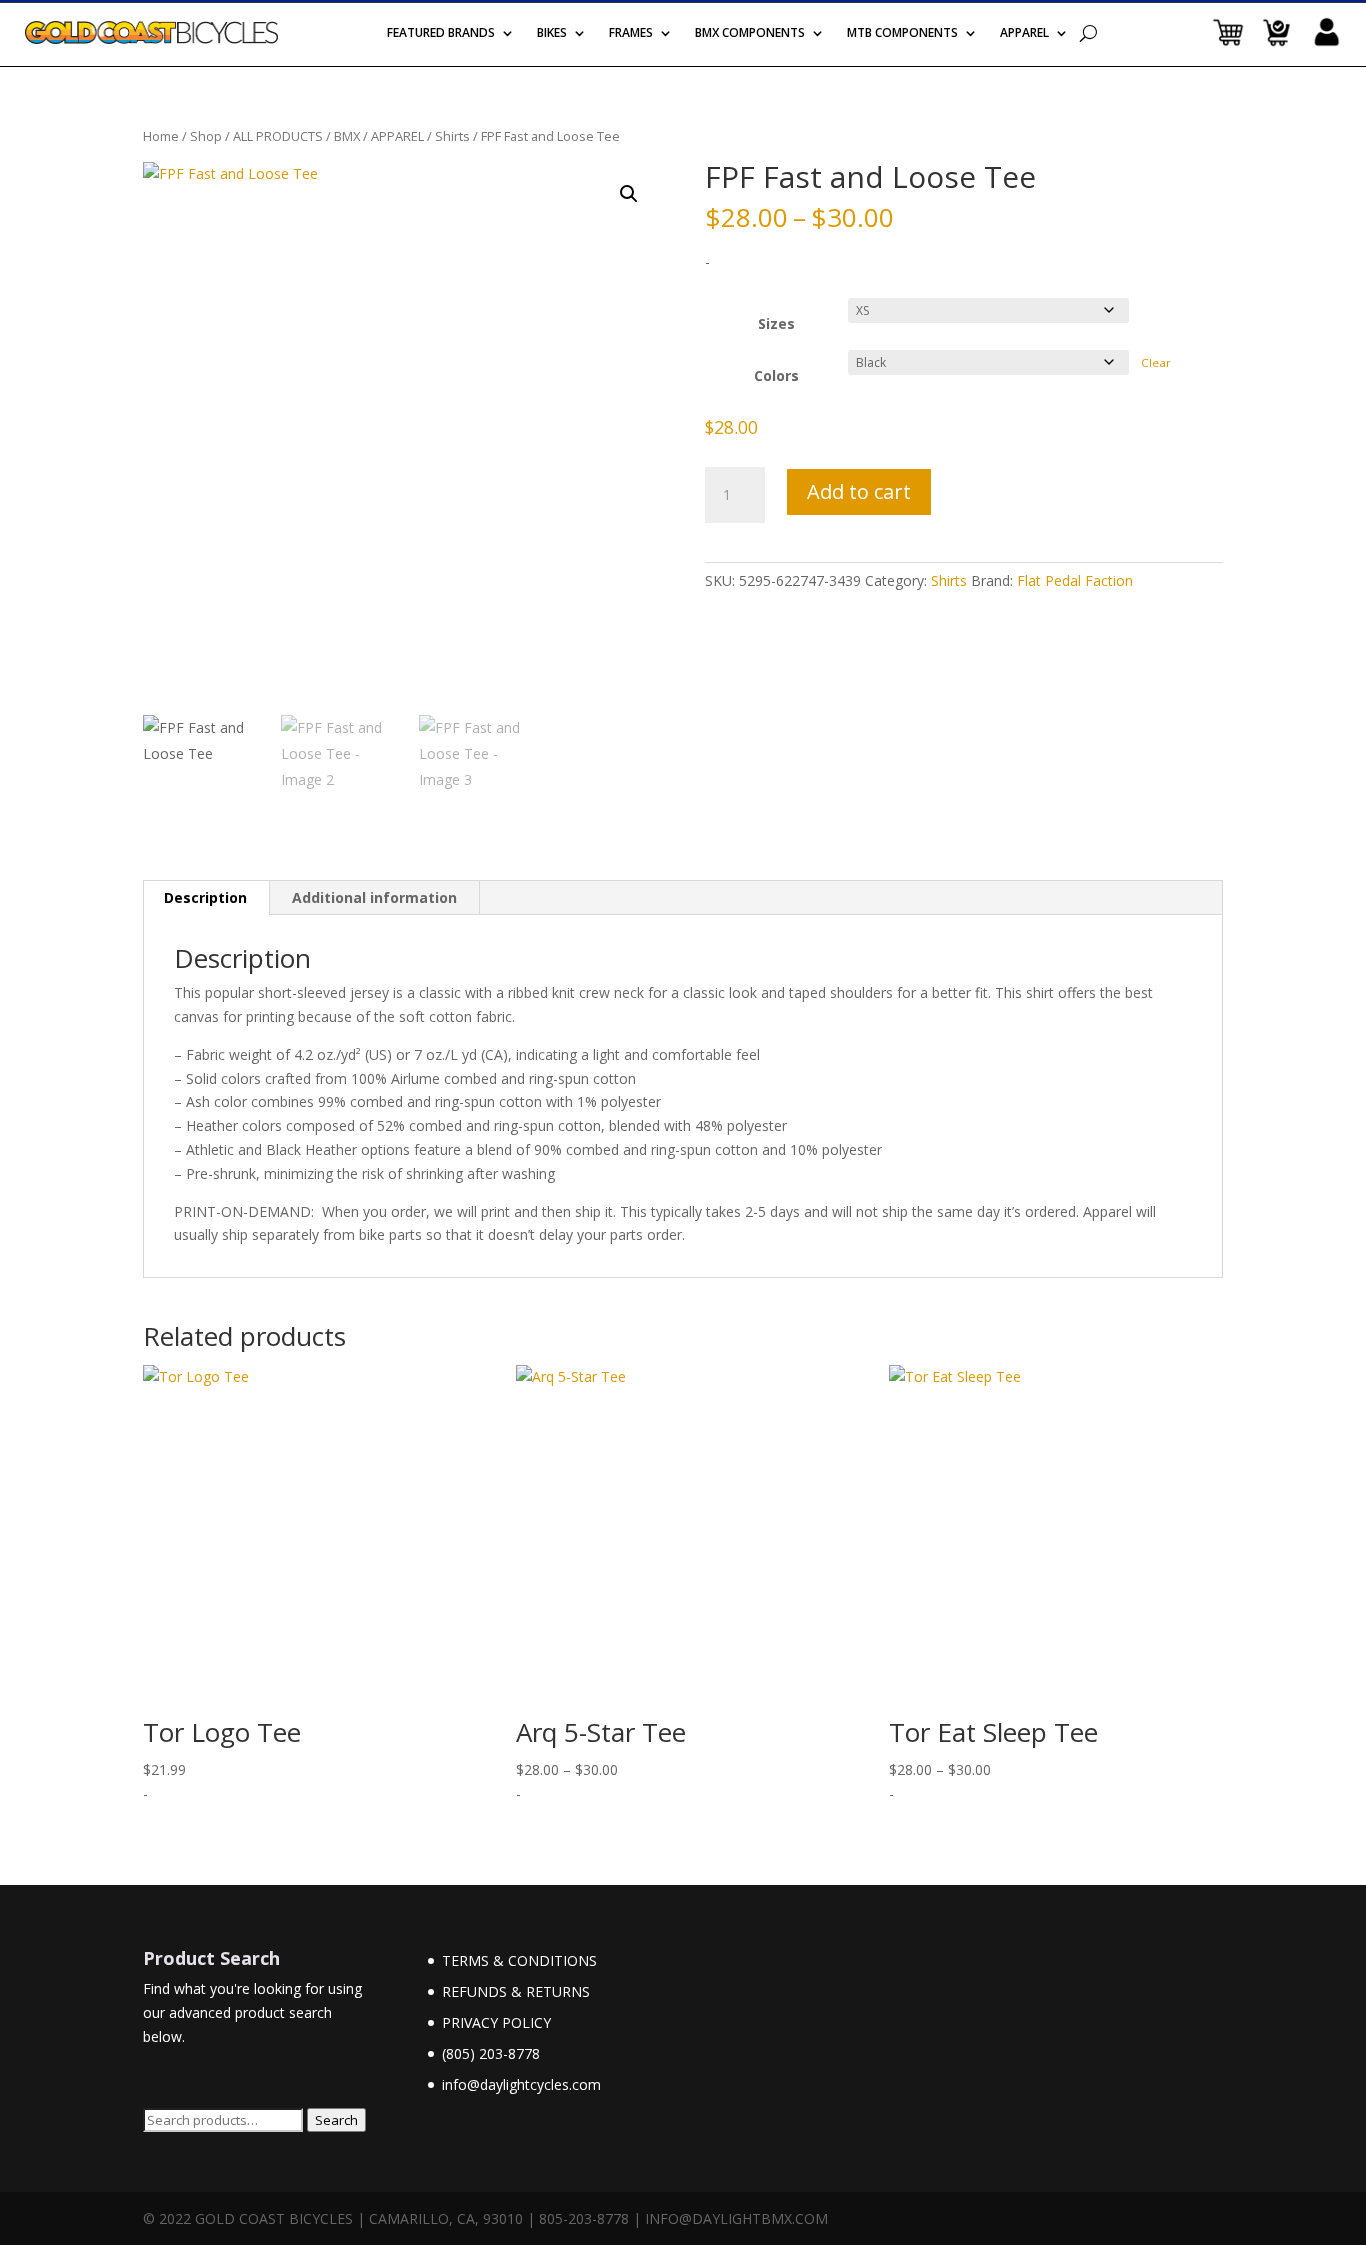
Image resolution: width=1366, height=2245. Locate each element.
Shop (206, 136)
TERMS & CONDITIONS (519, 1960)
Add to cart (859, 491)
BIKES (552, 34)
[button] (629, 194)
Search (336, 2120)
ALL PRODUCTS (278, 136)
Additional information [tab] (374, 897)
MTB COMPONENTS (902, 34)
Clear (1156, 362)
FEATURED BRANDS (441, 34)
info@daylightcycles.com (521, 2084)
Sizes (776, 323)
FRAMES (631, 34)
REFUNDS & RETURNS (516, 1991)
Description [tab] (205, 897)
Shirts (452, 136)
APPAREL (1024, 34)
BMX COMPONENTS (750, 34)
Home (161, 136)
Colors (776, 375)
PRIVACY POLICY (496, 2022)
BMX (347, 136)
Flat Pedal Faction (1075, 580)
